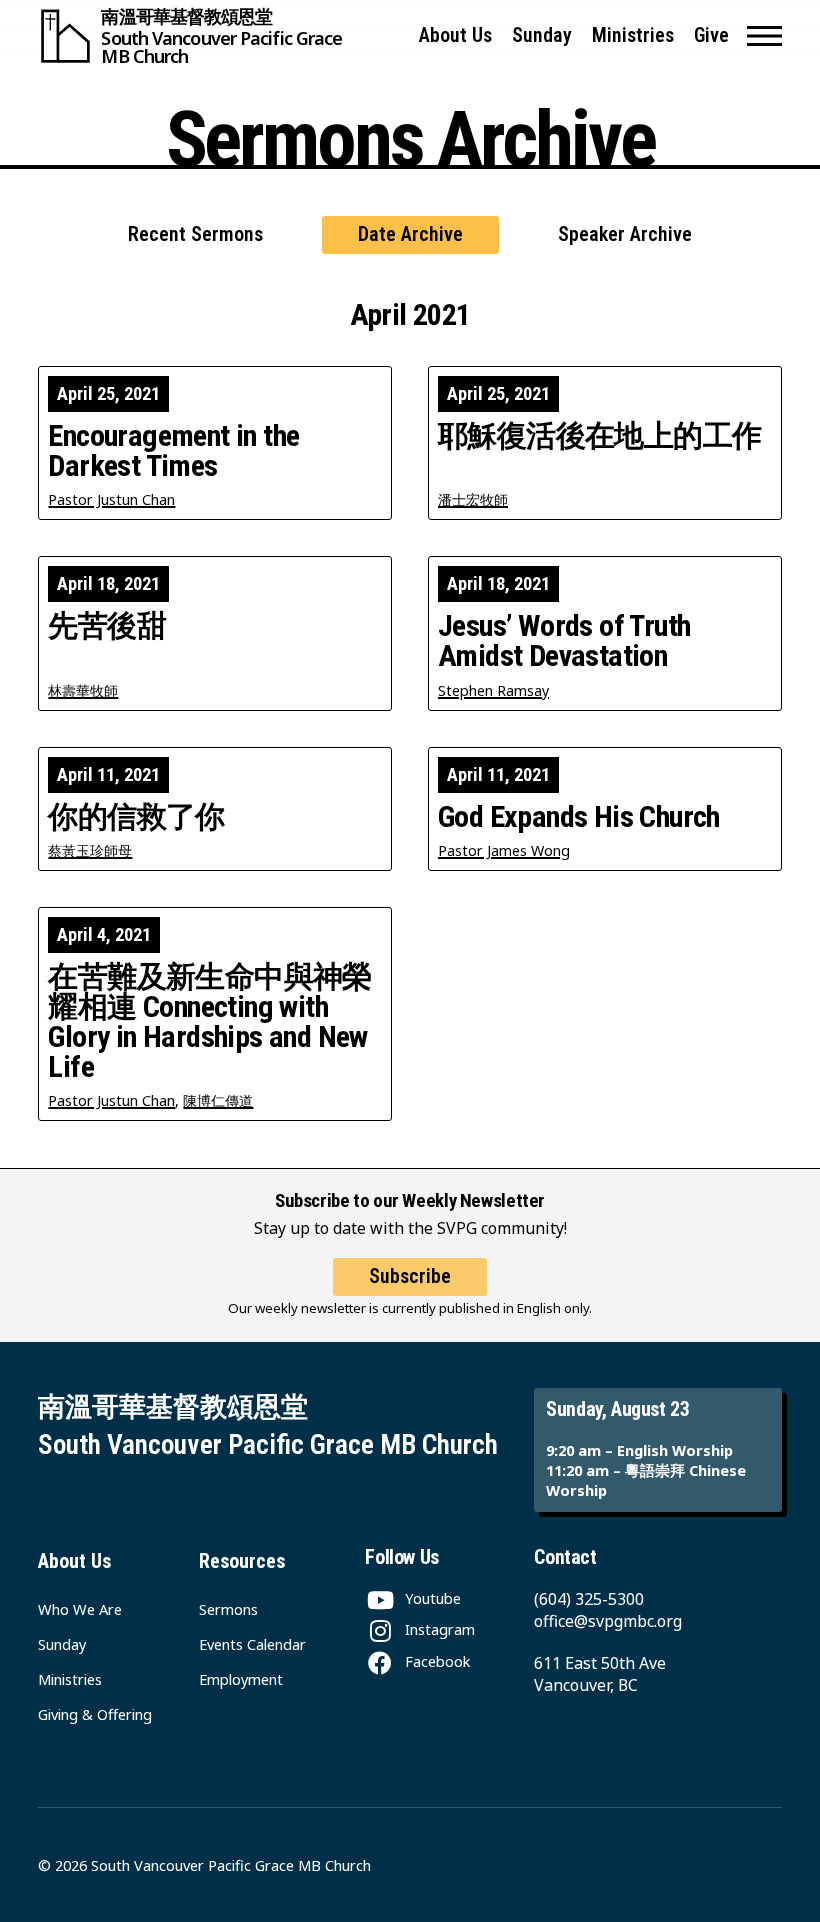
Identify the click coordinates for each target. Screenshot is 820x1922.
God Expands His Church (579, 817)
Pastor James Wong (504, 850)
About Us (455, 35)
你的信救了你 (136, 817)
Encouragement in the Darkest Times (173, 451)
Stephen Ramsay (493, 690)
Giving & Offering (95, 1714)
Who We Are (80, 1609)
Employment (241, 1679)
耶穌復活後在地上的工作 (599, 436)
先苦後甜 (107, 626)
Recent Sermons (195, 234)
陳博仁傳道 (218, 1100)
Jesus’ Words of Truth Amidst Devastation (564, 641)
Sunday (542, 35)
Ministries (633, 35)
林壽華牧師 (83, 690)
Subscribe (410, 1276)
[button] (764, 36)
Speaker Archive (625, 234)
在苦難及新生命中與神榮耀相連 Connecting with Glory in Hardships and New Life (209, 1022)
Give (711, 35)
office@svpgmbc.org (608, 1621)
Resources (242, 1561)
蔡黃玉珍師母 (90, 850)
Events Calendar (252, 1644)
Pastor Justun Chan (111, 499)
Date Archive (410, 234)
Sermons (228, 1609)
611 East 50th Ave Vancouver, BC (600, 1674)
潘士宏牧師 (473, 499)
